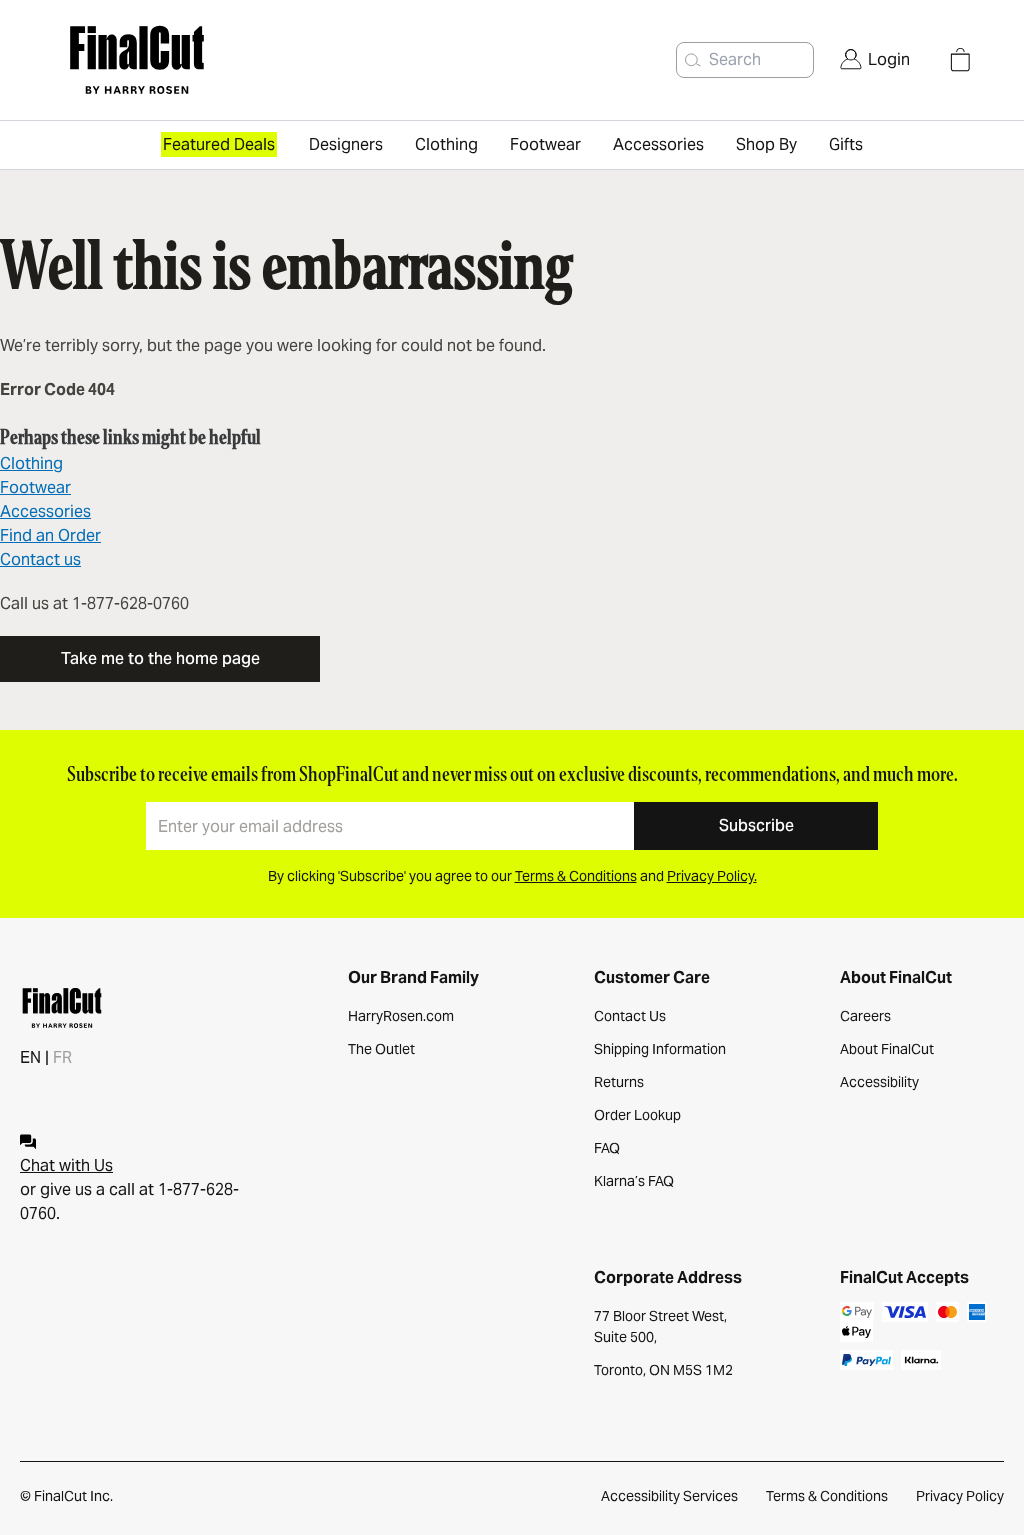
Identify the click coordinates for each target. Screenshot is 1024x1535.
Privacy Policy (960, 1496)
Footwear (35, 487)
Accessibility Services (669, 1496)
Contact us (40, 559)
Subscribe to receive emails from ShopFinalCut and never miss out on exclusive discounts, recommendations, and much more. (512, 774)
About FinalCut (887, 1049)
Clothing (31, 463)
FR (62, 1057)
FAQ (607, 1148)
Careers (865, 1016)
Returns (619, 1082)
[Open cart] (960, 60)
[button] (693, 60)
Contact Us (630, 1016)
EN (30, 1057)
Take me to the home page (160, 658)
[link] (875, 60)
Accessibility (879, 1082)
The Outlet (381, 1049)
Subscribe (756, 825)
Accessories (45, 511)
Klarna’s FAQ (634, 1181)
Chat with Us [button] (66, 1165)
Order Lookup (637, 1115)
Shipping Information (660, 1049)
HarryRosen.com (401, 1016)
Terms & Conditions (827, 1496)
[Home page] (197, 60)
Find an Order (50, 535)
